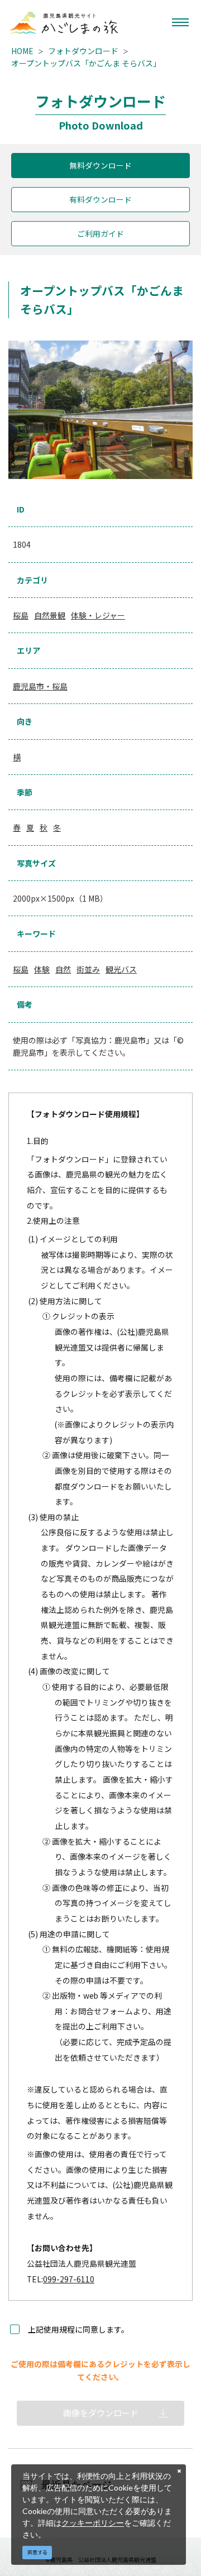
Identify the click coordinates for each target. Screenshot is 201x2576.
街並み (88, 969)
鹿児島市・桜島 (40, 686)
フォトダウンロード (83, 51)
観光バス (121, 969)
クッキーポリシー (93, 2523)
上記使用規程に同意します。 (78, 2329)
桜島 (21, 615)
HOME (22, 51)
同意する (37, 2552)
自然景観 (50, 615)
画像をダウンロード (101, 2413)
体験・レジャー (98, 615)
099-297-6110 (69, 2279)
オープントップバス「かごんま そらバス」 (86, 63)
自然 (63, 969)
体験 (42, 969)
